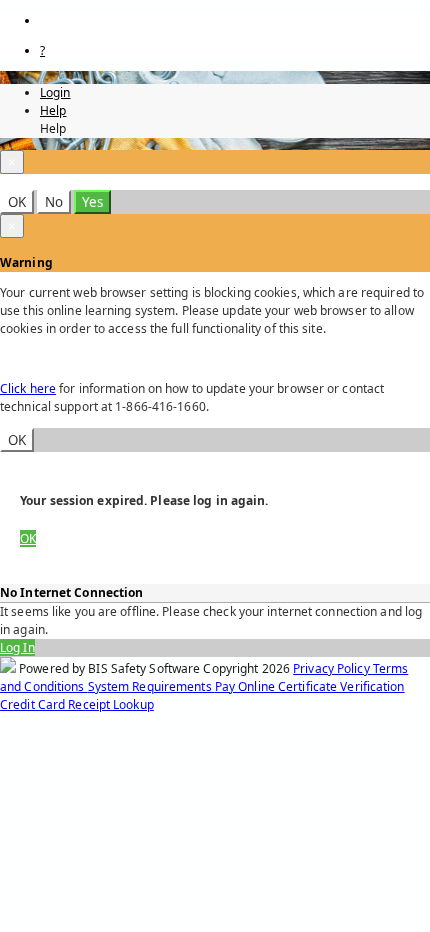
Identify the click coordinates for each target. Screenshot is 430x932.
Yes (92, 202)
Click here (28, 388)
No (54, 202)
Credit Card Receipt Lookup (77, 704)
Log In (17, 647)
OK (17, 202)
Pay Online (246, 686)
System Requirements (151, 686)
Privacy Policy (333, 668)
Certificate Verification (341, 686)
